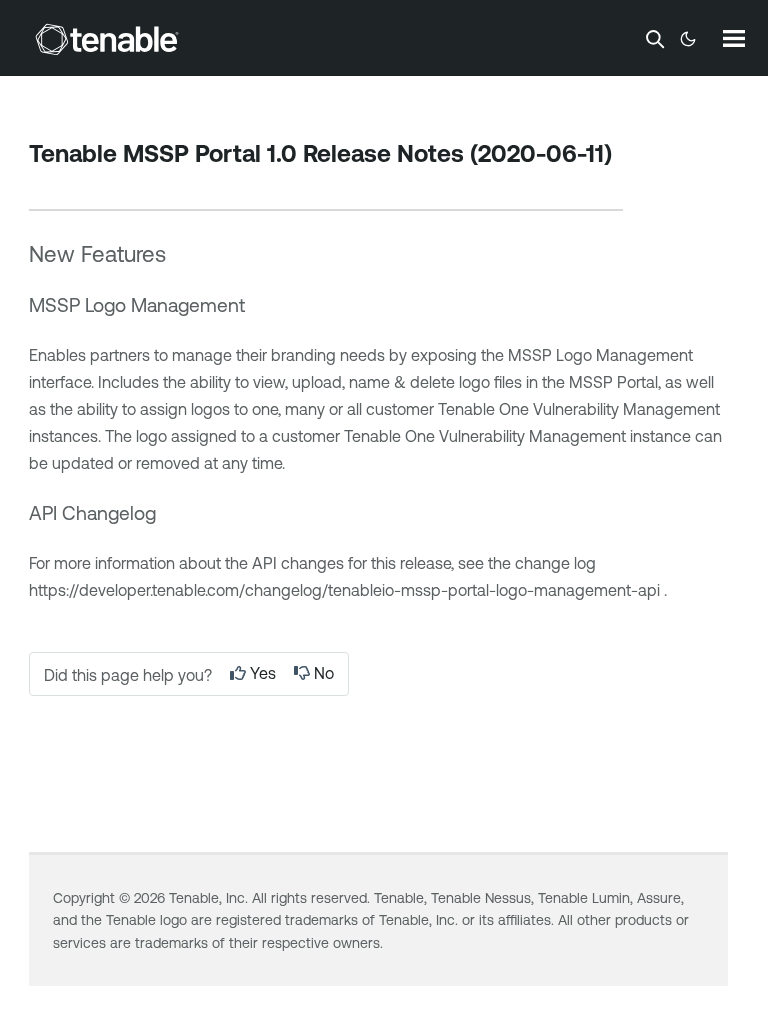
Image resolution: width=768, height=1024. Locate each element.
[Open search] (655, 39)
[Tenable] (107, 39)
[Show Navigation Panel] (734, 38)
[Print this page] (46, 185)
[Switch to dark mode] (688, 39)
